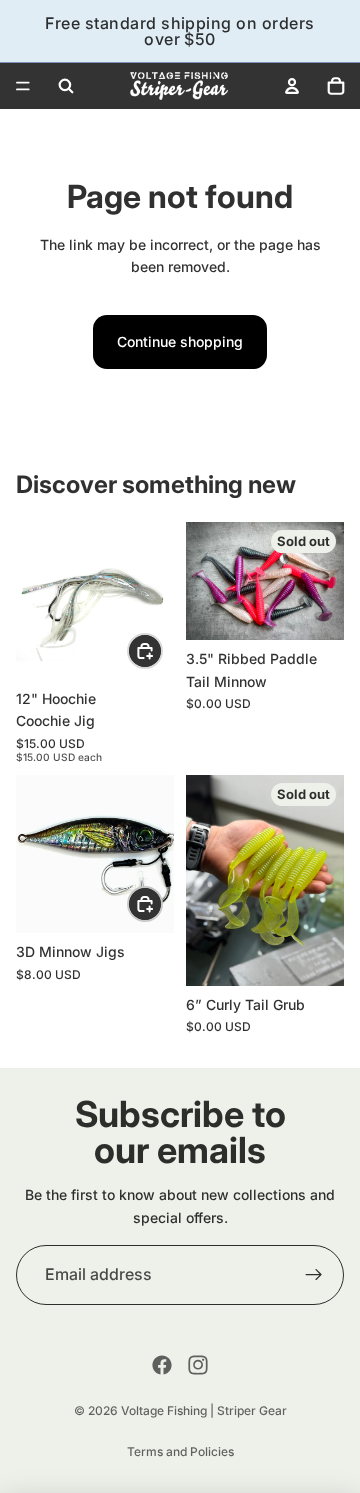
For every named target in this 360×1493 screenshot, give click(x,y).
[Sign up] (314, 1275)
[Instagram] (198, 1365)
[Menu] (23, 86)
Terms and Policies (180, 1451)
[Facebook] (162, 1365)
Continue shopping (180, 341)
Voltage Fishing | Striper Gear (204, 1410)
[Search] (66, 86)
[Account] (292, 86)
